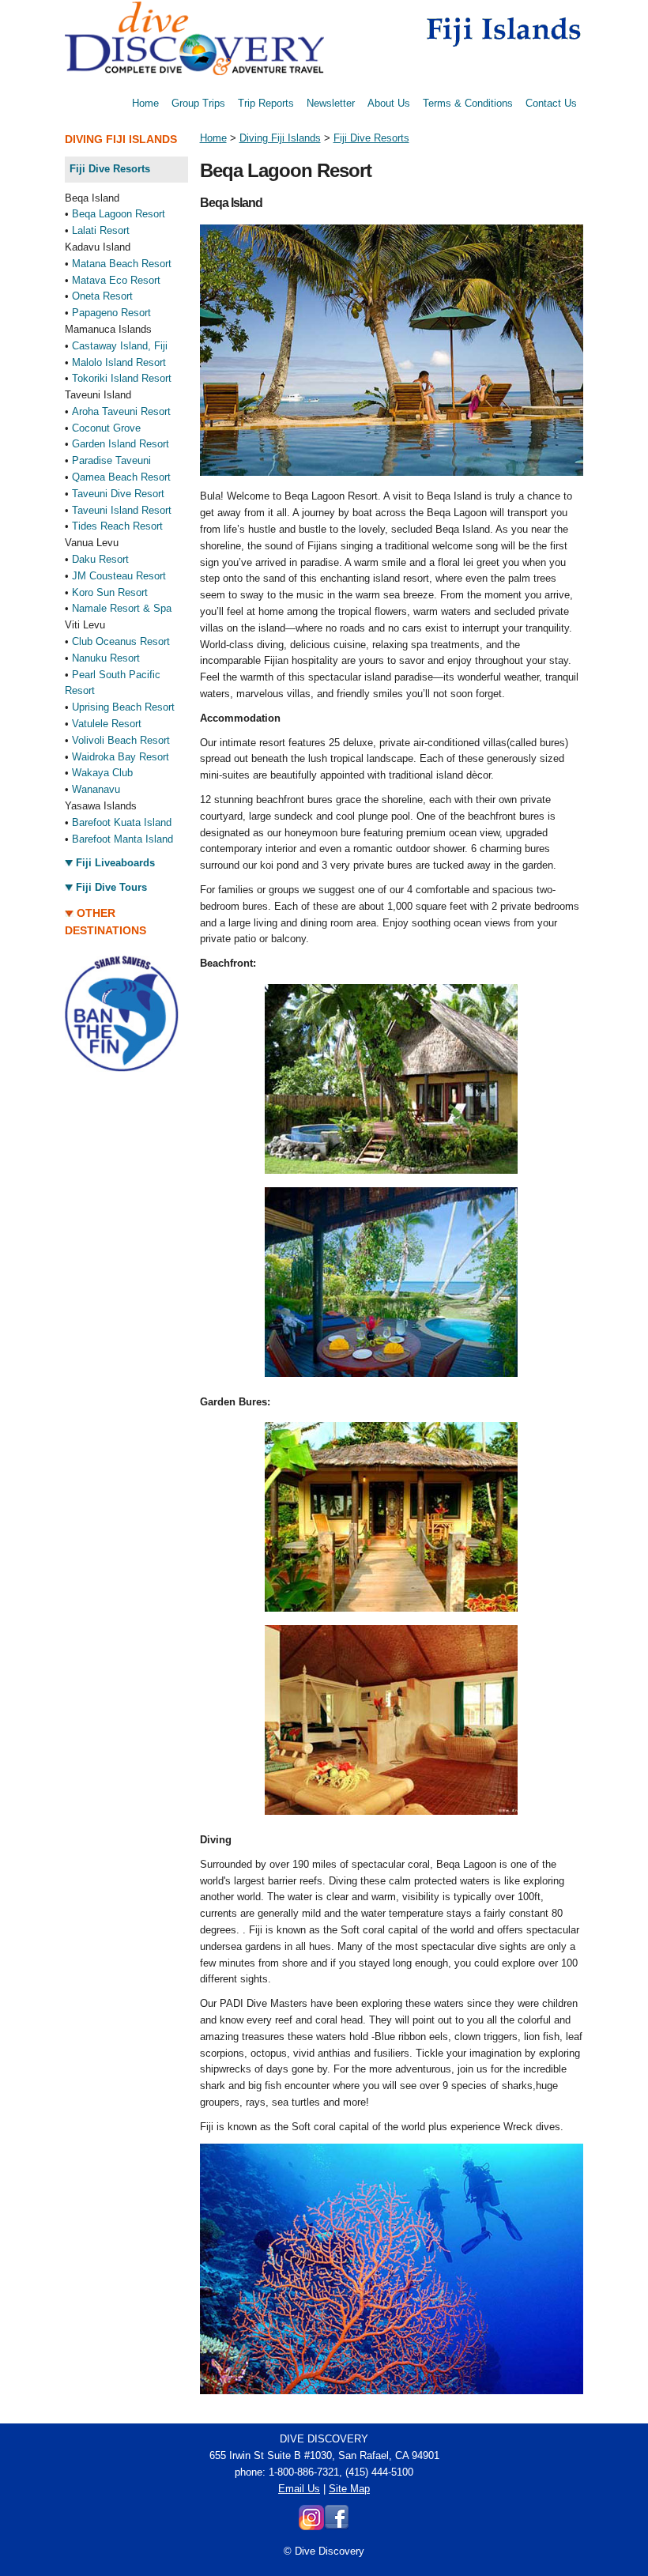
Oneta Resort (102, 296)
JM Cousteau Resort (119, 576)
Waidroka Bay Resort (121, 757)
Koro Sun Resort (110, 592)
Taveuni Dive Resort (118, 494)
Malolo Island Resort (119, 362)
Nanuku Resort (106, 658)
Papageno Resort (111, 313)
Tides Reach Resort (117, 526)
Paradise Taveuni (111, 460)
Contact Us (551, 103)
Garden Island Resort (121, 444)
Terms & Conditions (468, 103)
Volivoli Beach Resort (121, 740)
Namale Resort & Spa (122, 608)
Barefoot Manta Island (122, 839)
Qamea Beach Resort (121, 477)
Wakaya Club (102, 773)
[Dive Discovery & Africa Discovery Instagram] (311, 2527)
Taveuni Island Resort (122, 510)
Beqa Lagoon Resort (119, 214)
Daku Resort (100, 559)
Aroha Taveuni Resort (121, 411)
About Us (389, 103)
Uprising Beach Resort (123, 707)
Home (145, 103)
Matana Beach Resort (122, 264)
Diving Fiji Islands (280, 138)
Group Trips (198, 103)
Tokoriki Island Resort (122, 378)
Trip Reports (266, 103)
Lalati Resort (101, 230)
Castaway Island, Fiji (120, 346)
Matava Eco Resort (116, 280)
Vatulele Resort (107, 724)
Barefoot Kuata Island (122, 822)
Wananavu (96, 789)
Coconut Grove (106, 428)
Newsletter (331, 103)
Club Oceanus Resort (121, 641)
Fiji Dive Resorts (371, 138)
